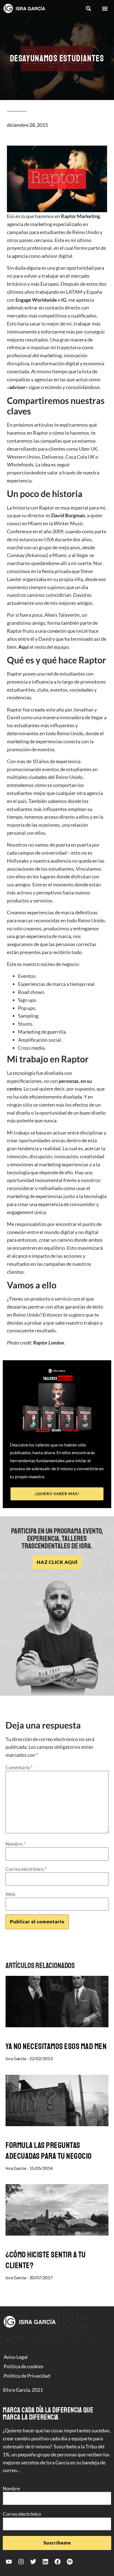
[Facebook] (58, 2562)
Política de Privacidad (27, 2376)
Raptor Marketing (80, 216)
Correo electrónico (26, 1869)
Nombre (15, 1844)
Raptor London (49, 1343)
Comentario (19, 1767)
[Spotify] (70, 2562)
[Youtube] (9, 2562)
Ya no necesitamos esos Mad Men (56, 2046)
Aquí (24, 647)
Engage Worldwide (36, 300)
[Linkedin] (45, 2562)
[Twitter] (33, 2562)
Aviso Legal (16, 2357)
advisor (17, 387)
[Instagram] (21, 2562)
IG (64, 300)
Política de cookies (24, 2366)
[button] (88, 9)
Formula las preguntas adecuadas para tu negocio (49, 2151)
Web (11, 1894)
